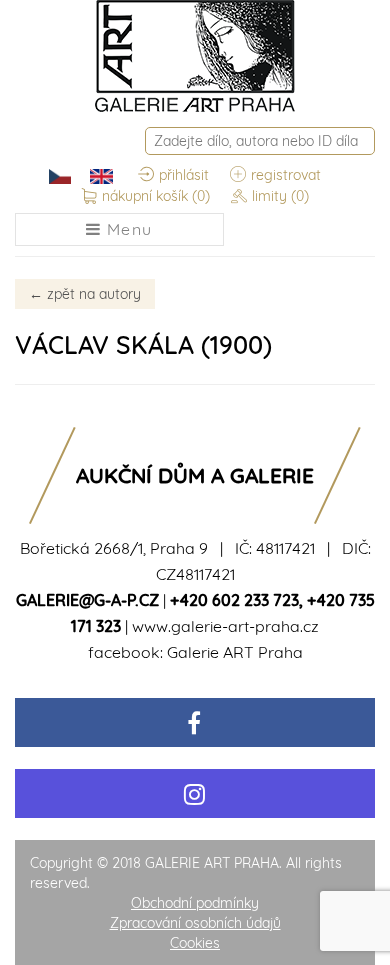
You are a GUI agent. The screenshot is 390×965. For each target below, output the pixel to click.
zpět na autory (85, 294)
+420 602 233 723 (234, 600)
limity (280, 196)
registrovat (286, 175)
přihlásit (184, 175)
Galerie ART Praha (235, 652)
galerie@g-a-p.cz (87, 600)
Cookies (195, 943)
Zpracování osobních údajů (195, 923)
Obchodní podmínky (195, 903)
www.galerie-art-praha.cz (225, 626)
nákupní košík (156, 196)
